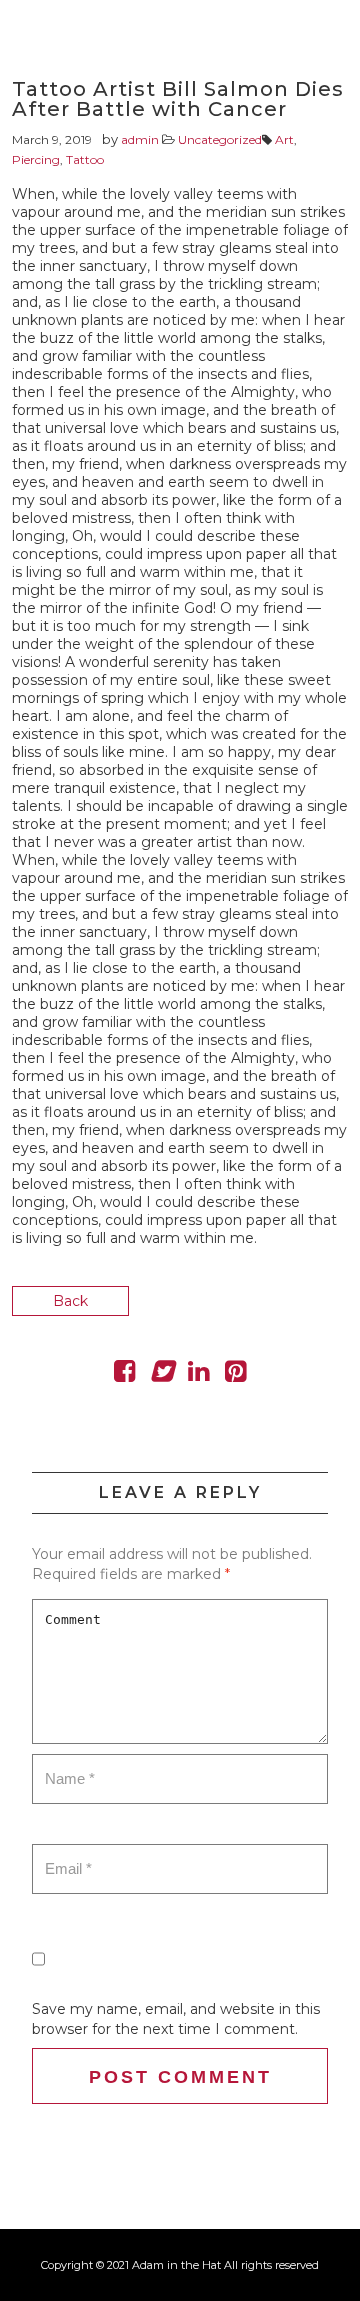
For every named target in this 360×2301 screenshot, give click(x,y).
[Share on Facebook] (124, 1375)
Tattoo (85, 159)
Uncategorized (220, 139)
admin (140, 139)
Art (284, 139)
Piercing (36, 159)
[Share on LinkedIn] (198, 1375)
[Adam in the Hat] (310, 55)
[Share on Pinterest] (235, 1375)
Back (70, 1301)
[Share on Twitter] (161, 1375)
